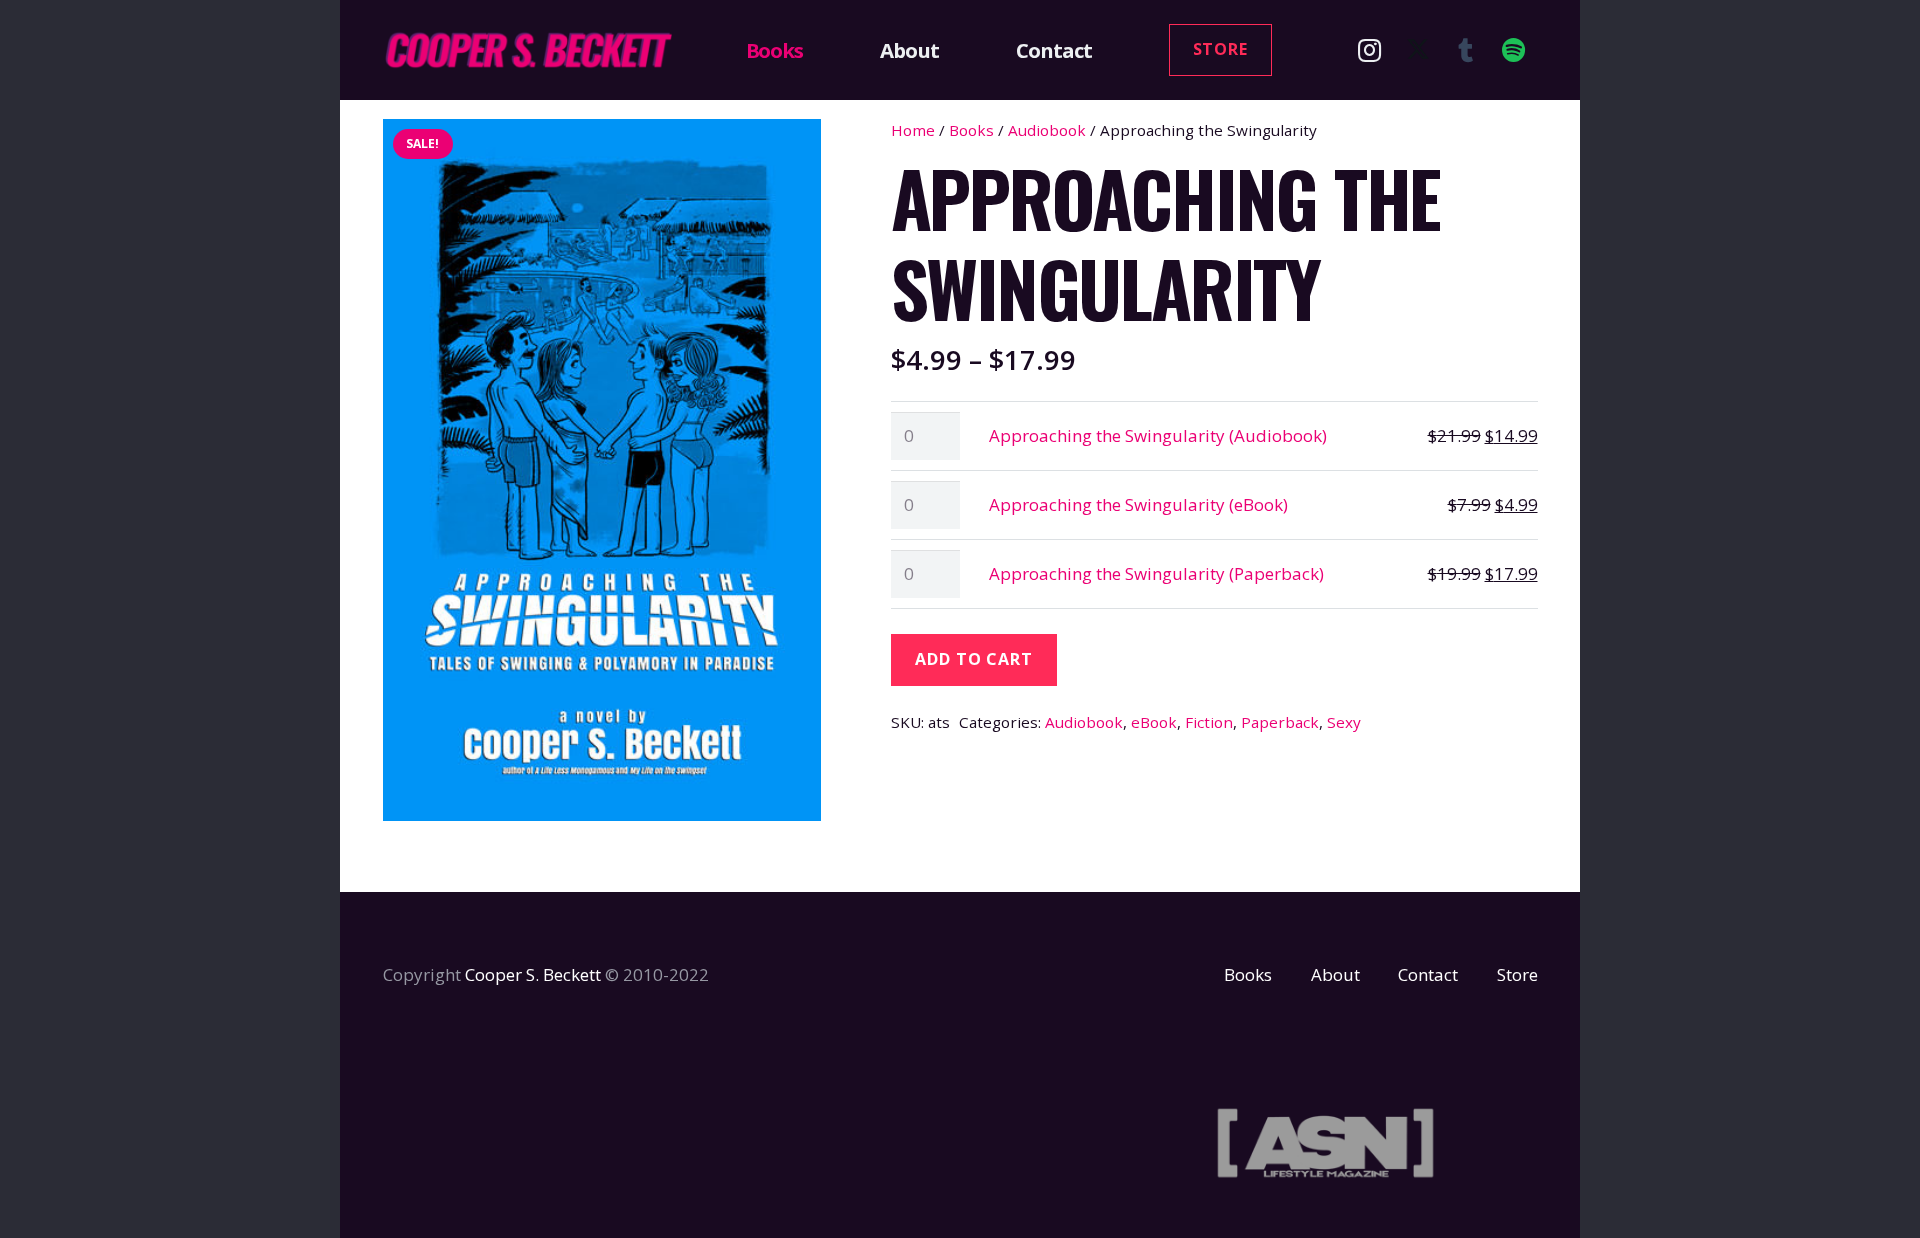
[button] (815, 50)
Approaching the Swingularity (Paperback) (1156, 573)
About (1335, 974)
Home (913, 130)
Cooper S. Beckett (533, 974)
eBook (1154, 722)
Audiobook (1047, 130)
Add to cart (974, 659)
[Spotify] (1514, 50)
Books (971, 130)
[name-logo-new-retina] (528, 50)
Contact (1428, 974)
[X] (1418, 50)
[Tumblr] (1466, 50)
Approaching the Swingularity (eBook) (1138, 504)
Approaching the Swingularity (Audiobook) (1158, 435)
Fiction (1209, 722)
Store (1517, 974)
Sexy (1344, 722)
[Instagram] (1370, 50)
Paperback (1280, 722)
